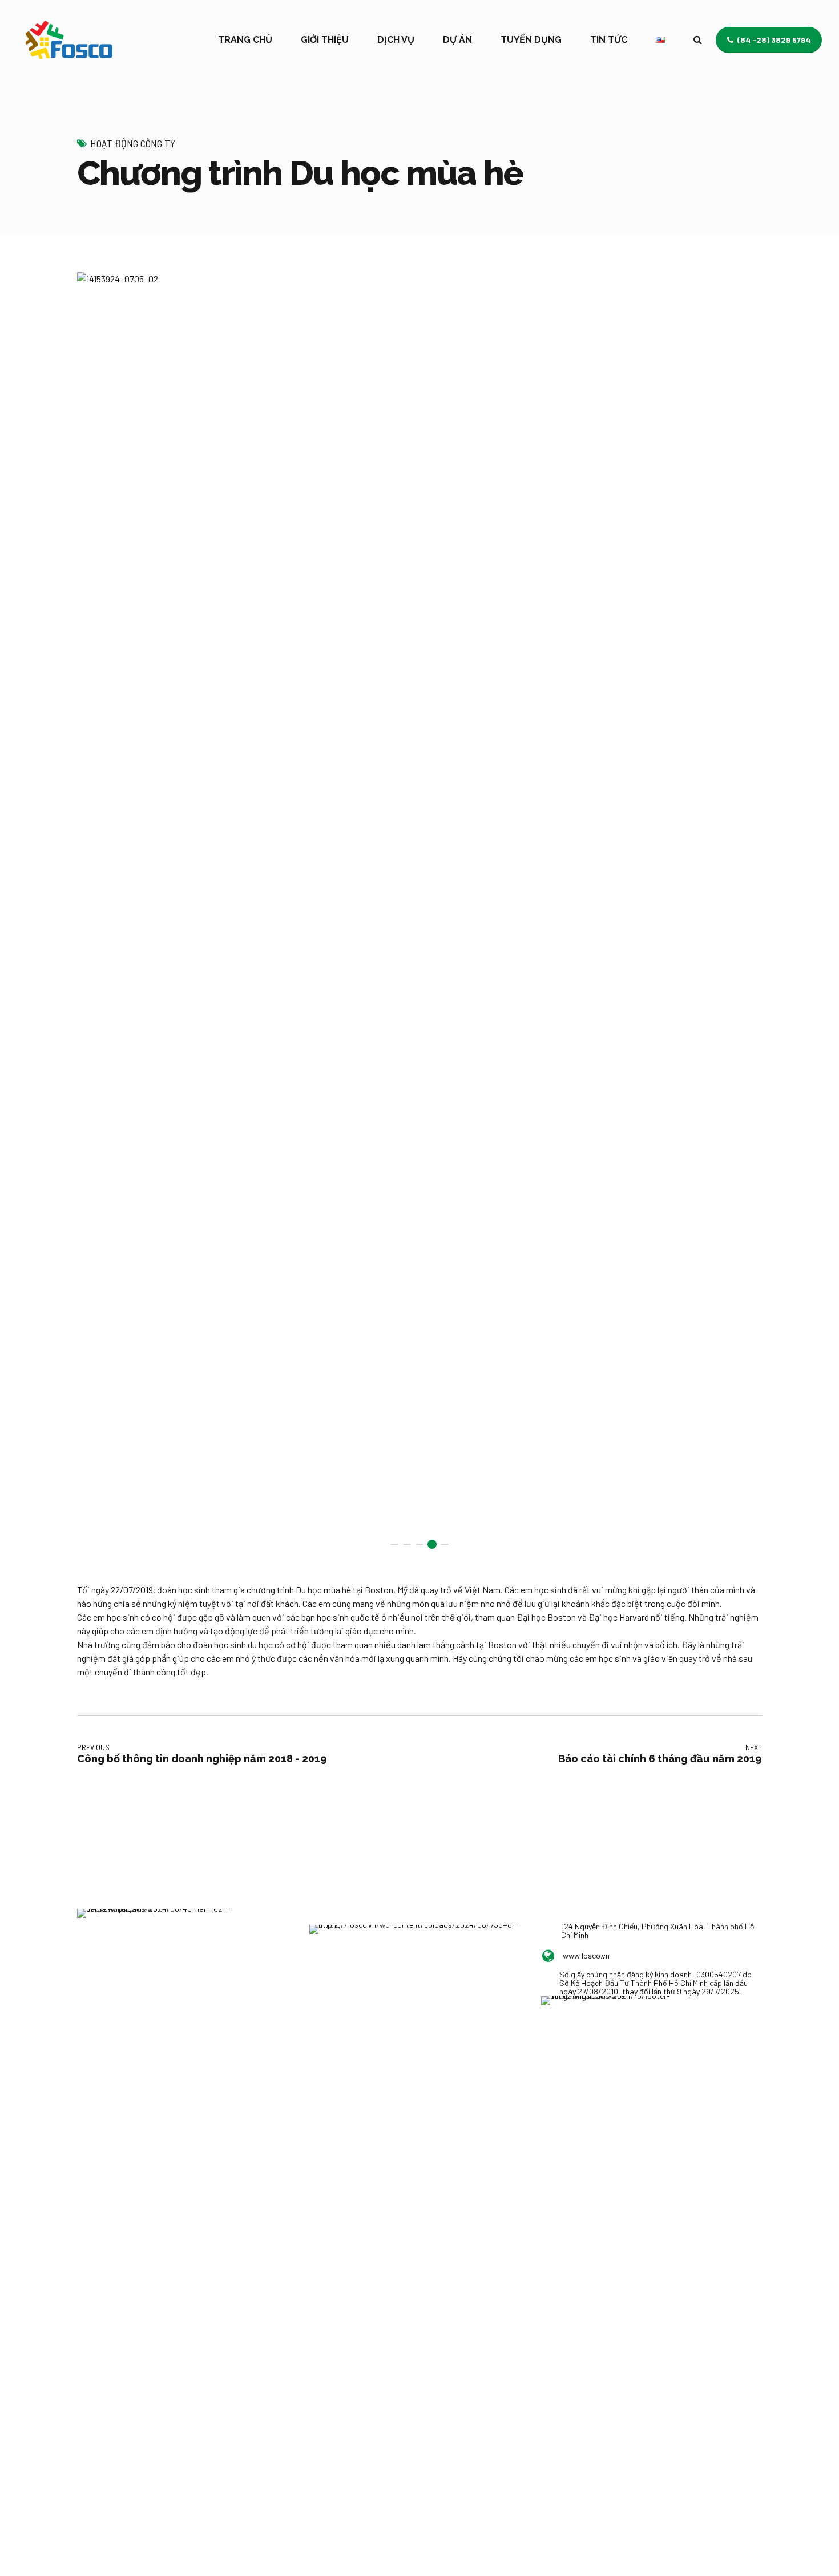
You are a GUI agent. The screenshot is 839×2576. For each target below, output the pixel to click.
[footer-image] (607, 2022)
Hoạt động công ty (133, 143)
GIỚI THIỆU (325, 40)
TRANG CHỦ (245, 40)
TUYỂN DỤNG (531, 40)
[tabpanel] (419, 916)
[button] (99, 916)
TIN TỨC (609, 40)
